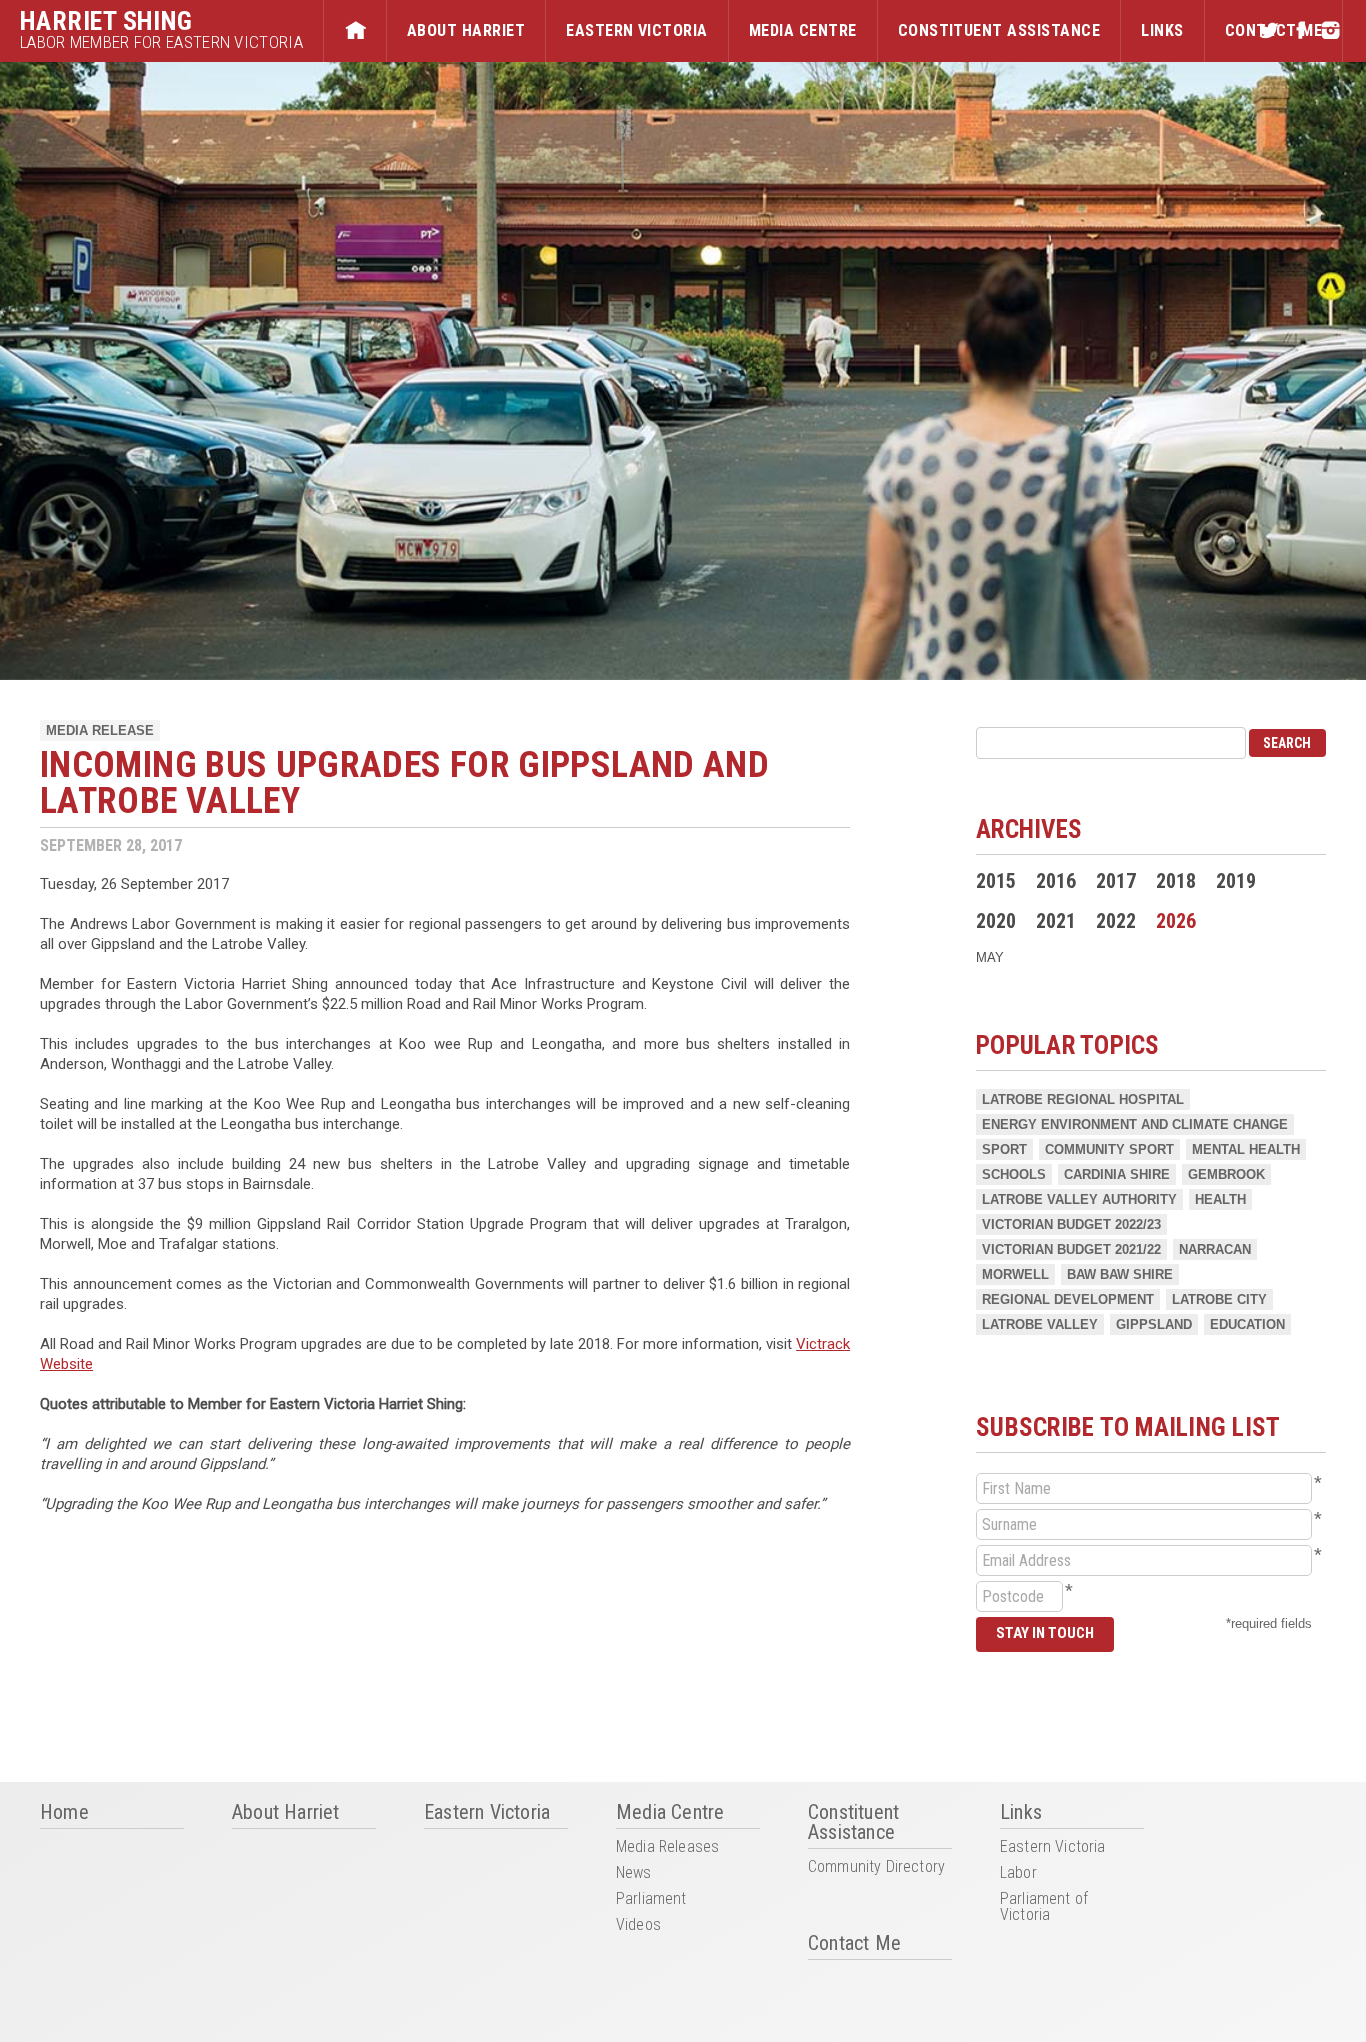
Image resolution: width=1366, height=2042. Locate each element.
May (990, 957)
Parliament (651, 1899)
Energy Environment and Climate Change (1135, 1124)
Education (1247, 1324)
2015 (996, 881)
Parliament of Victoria (1044, 1907)
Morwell (1015, 1274)
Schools (1014, 1174)
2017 (1116, 881)
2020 (996, 921)
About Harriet (466, 30)
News (634, 1873)
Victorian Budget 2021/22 (1071, 1249)
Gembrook (1226, 1174)
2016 (1056, 881)
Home (355, 31)
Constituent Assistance (999, 30)
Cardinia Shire (1117, 1174)
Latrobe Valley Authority (1079, 1199)
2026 (1176, 921)
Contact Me (854, 1944)
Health (1220, 1199)
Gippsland (1154, 1324)
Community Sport (1109, 1149)
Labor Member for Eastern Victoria (161, 42)
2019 (1236, 881)
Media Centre (803, 30)
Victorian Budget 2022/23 (1071, 1224)
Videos (638, 1925)
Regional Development (1068, 1299)
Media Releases (667, 1847)
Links (1162, 30)
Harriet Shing (106, 21)
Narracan (1215, 1249)
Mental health (1246, 1149)
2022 (1116, 921)
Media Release (100, 730)
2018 (1176, 881)
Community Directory (876, 1867)
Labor (1018, 1873)
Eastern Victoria (637, 30)
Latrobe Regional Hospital (1083, 1099)
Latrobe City (1219, 1299)
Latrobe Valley (1040, 1324)
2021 (1056, 921)
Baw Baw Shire (1120, 1274)
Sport (1004, 1149)
